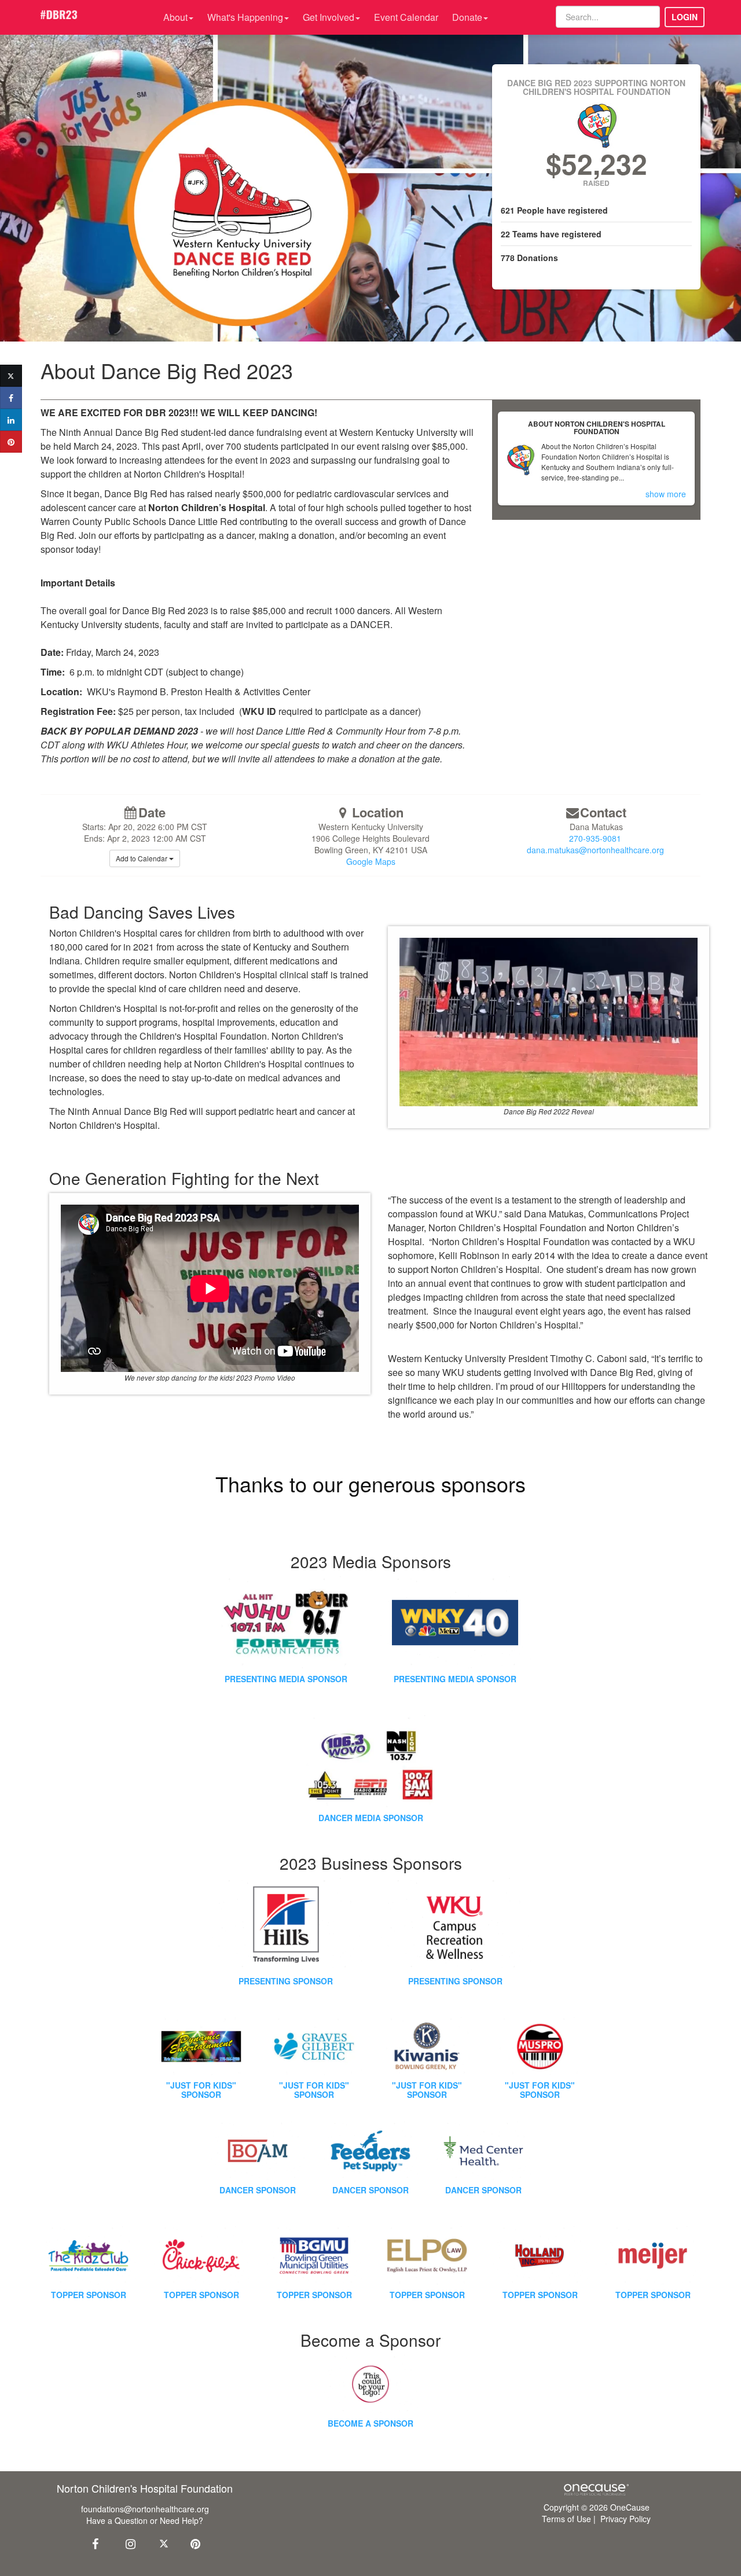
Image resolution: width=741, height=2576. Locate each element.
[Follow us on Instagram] (127, 2543)
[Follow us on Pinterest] (192, 2543)
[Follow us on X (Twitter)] (166, 2543)
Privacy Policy (626, 2519)
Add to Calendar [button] (142, 858)
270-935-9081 (595, 838)
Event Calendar (406, 17)
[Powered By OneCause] (596, 2489)
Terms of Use (566, 2519)
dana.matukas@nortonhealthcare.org (595, 850)
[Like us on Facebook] (94, 2543)
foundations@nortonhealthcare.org (145, 2509)
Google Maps (371, 861)
